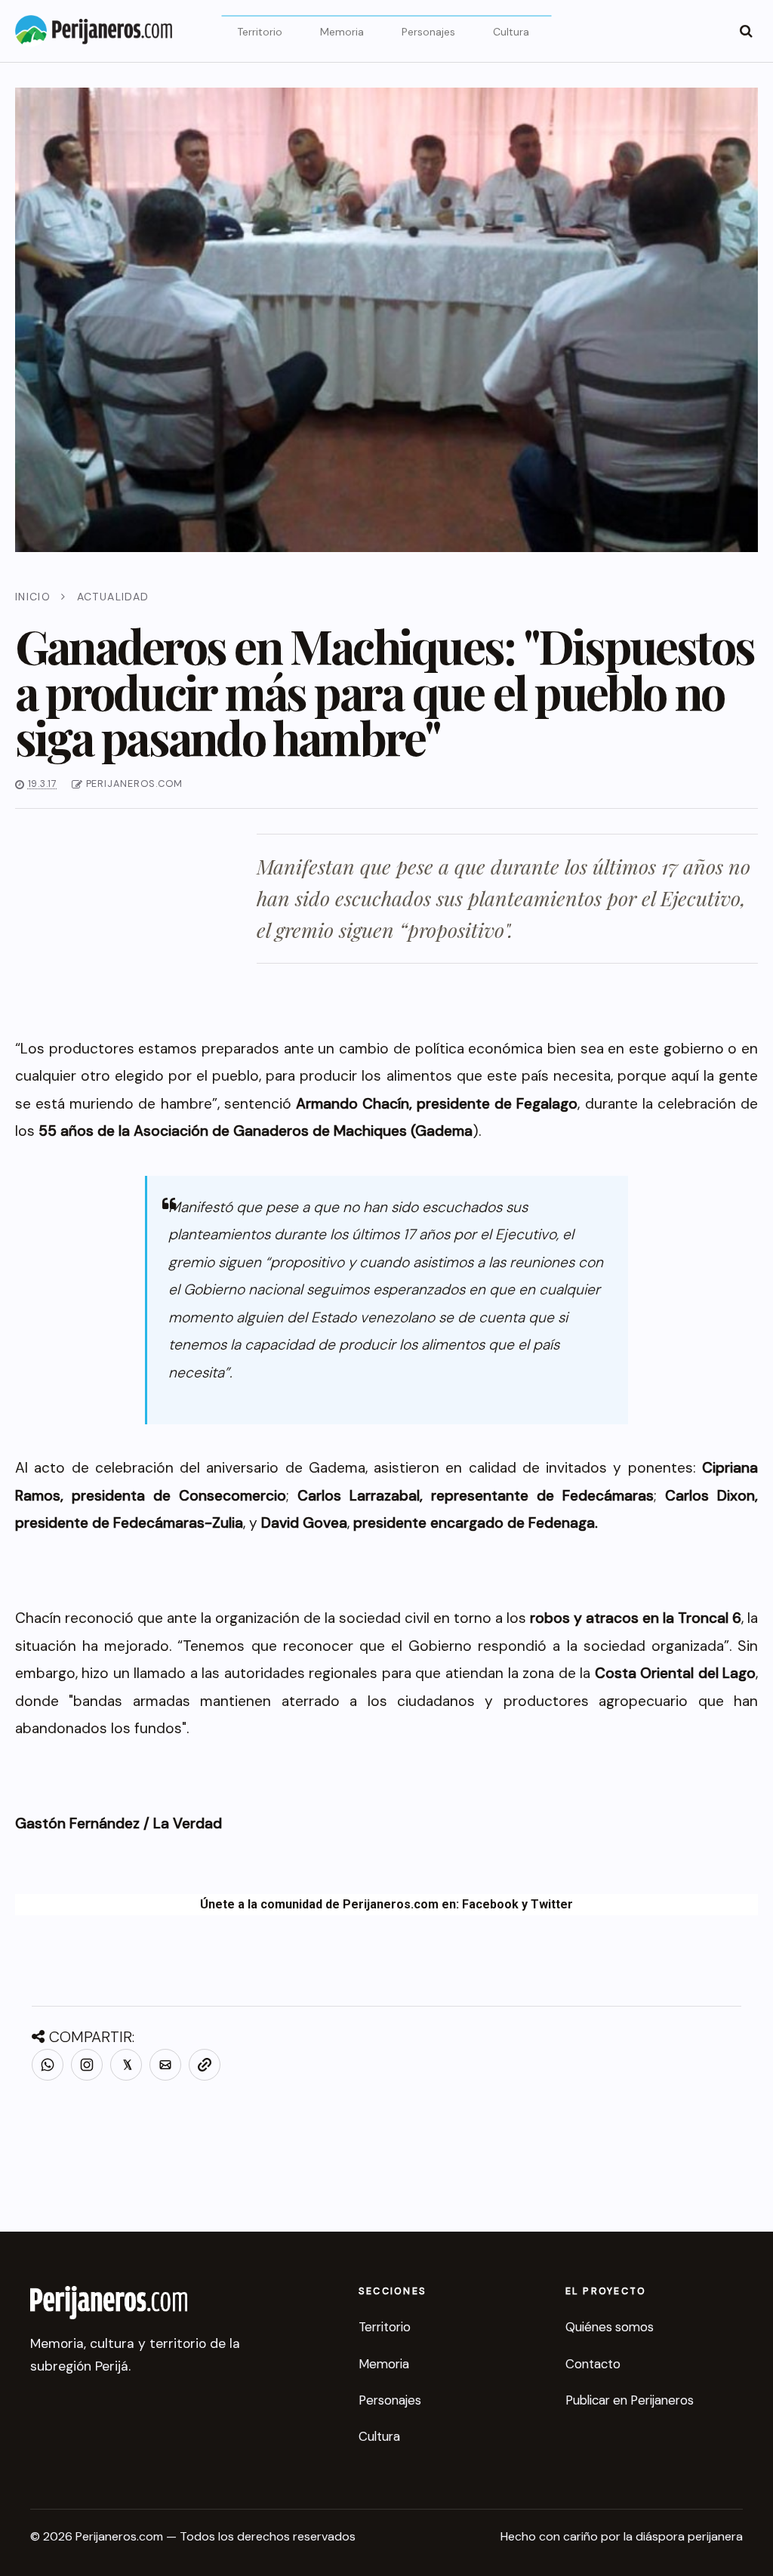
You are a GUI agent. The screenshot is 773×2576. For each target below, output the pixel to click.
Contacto (593, 2364)
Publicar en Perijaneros (630, 2400)
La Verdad (186, 1823)
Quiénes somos (610, 2327)
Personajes (428, 32)
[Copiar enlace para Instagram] (87, 2065)
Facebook (490, 1904)
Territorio (260, 32)
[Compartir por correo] (165, 2065)
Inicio (33, 597)
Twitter (552, 1904)
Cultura (511, 32)
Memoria (342, 32)
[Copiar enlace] (205, 2065)
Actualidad (113, 597)
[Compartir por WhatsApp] (48, 2065)
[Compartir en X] (126, 2065)
